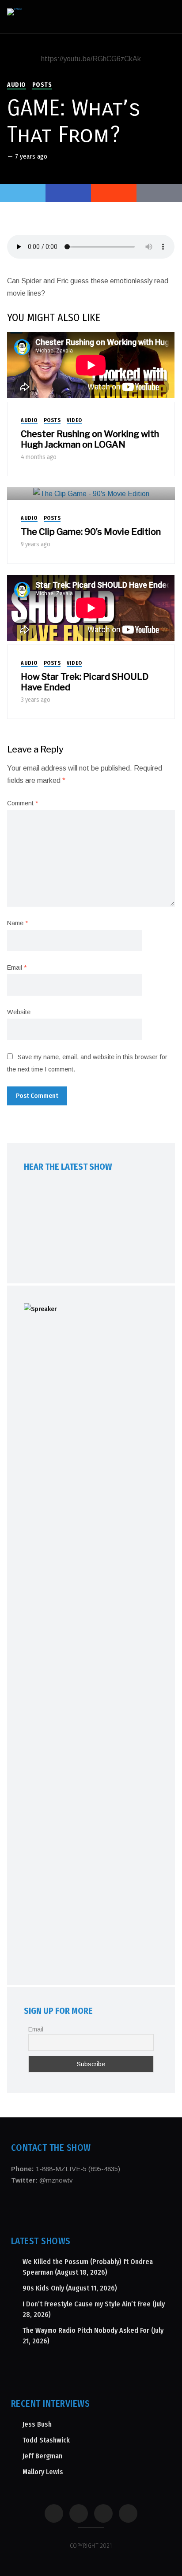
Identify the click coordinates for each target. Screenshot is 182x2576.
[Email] (128, 2513)
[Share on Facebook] (68, 193)
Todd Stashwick (46, 2440)
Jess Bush (37, 2424)
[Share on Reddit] (114, 193)
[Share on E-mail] (159, 193)
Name (17, 923)
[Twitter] (23, 193)
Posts (42, 85)
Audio (17, 85)
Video (74, 420)
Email (17, 967)
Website (19, 1012)
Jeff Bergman (42, 2456)
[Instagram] (79, 2513)
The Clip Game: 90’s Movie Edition (91, 532)
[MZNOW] (14, 12)
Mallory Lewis (43, 2472)
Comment (23, 803)
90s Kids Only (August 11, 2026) (70, 2288)
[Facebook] (54, 2513)
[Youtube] (103, 2513)
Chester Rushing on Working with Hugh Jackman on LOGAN (90, 439)
